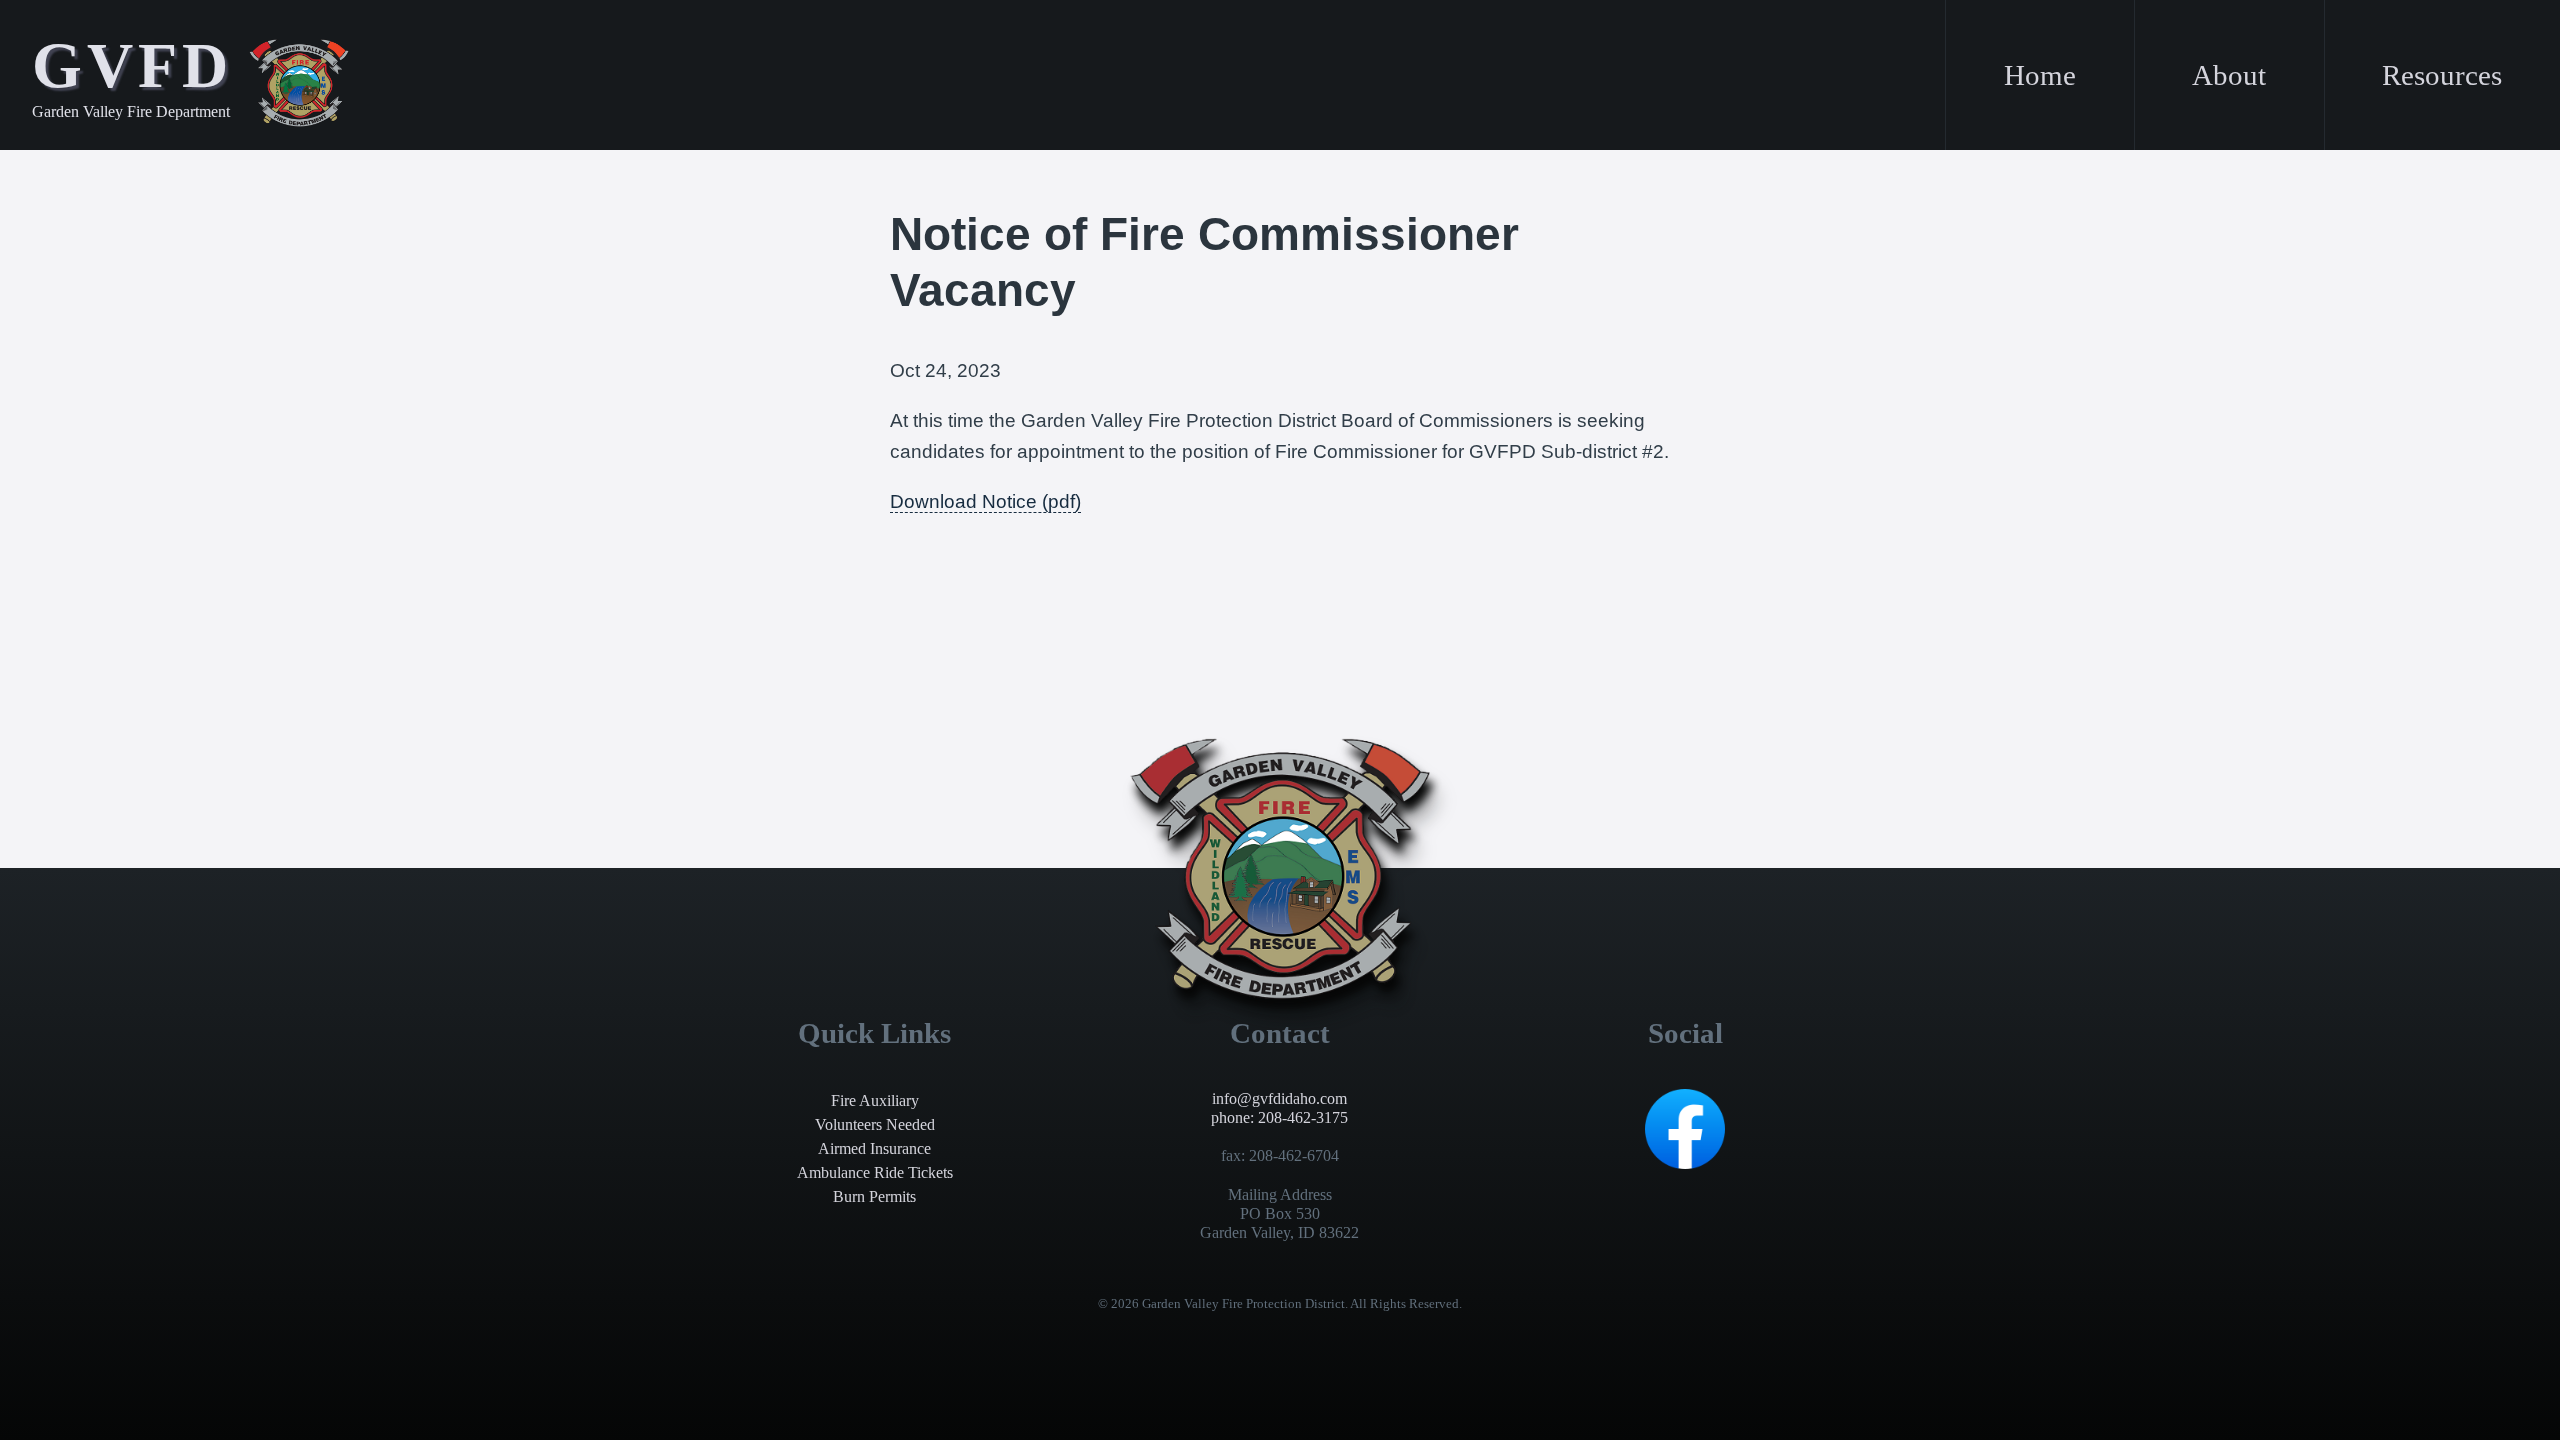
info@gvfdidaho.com (1279, 1098)
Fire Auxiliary (875, 1100)
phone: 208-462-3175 (1279, 1117)
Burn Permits (874, 1196)
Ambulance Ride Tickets (875, 1172)
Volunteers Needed (875, 1124)
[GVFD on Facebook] (1685, 1163)
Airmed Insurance (874, 1148)
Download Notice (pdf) (985, 501)
